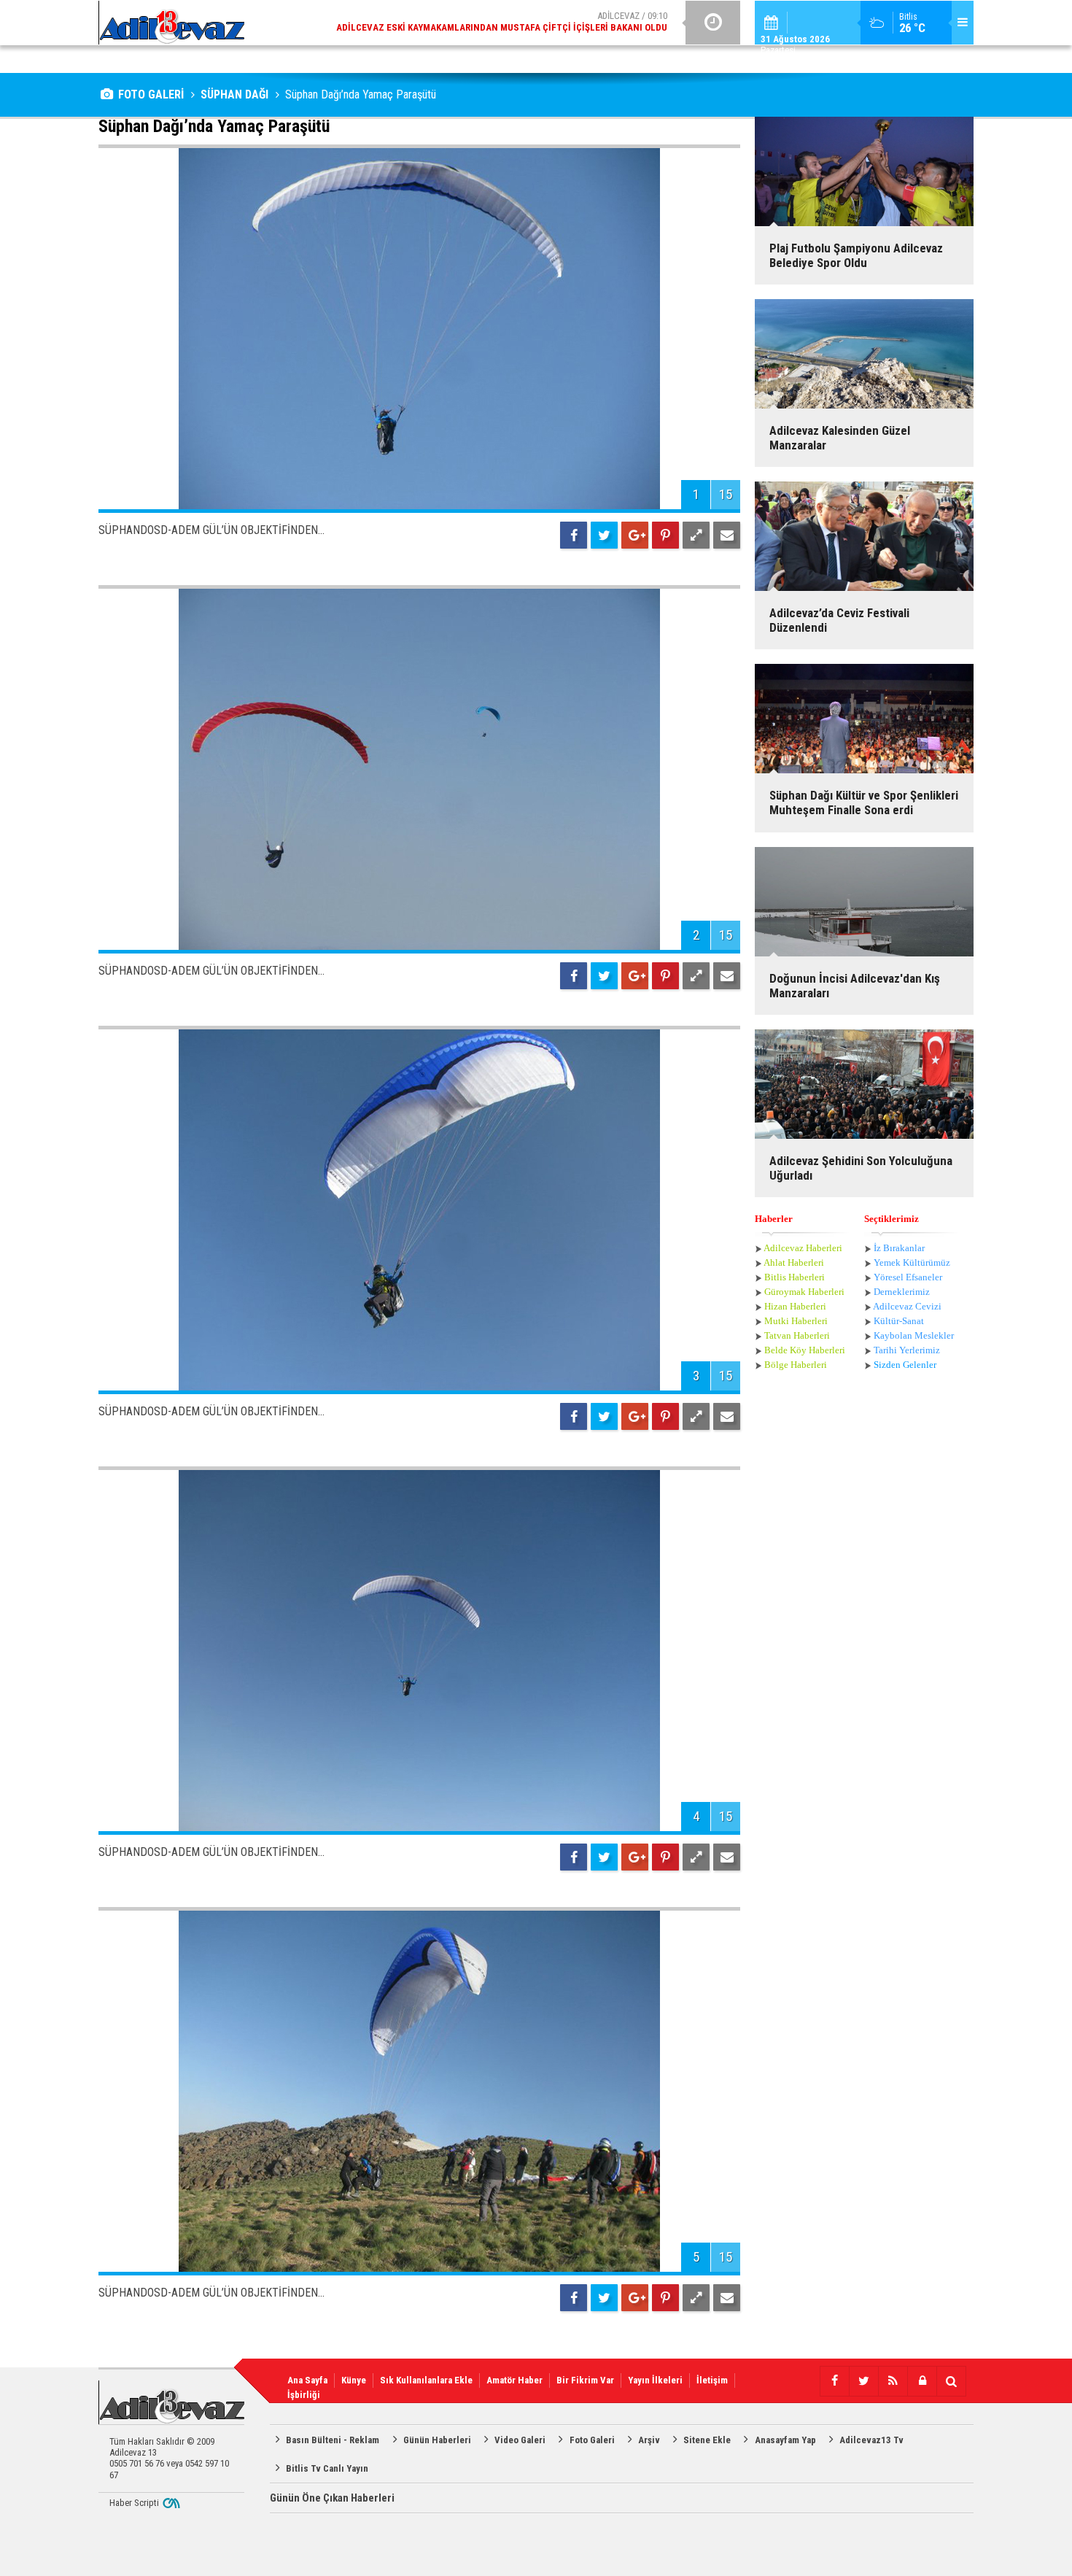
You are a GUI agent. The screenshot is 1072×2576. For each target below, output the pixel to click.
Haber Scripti (134, 2503)
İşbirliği (304, 2395)
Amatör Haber (514, 2380)
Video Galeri (520, 2440)
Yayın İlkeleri (655, 2380)
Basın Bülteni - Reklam (333, 2440)
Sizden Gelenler (905, 1365)
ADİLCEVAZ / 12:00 (514, 22)
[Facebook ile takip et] (834, 2381)
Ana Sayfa (307, 2380)
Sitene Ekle (707, 2440)
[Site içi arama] (951, 2381)
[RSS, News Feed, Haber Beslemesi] (893, 2381)
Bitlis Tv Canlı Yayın (327, 2468)
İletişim (712, 2380)
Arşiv (649, 2440)
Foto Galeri (592, 2440)
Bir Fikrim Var (585, 2380)
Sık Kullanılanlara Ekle (426, 2380)
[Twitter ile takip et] (863, 2381)
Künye (354, 2380)
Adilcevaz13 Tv (871, 2440)
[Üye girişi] (922, 2381)
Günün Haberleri (437, 2440)
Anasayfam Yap (785, 2440)
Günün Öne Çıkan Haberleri (332, 2498)
